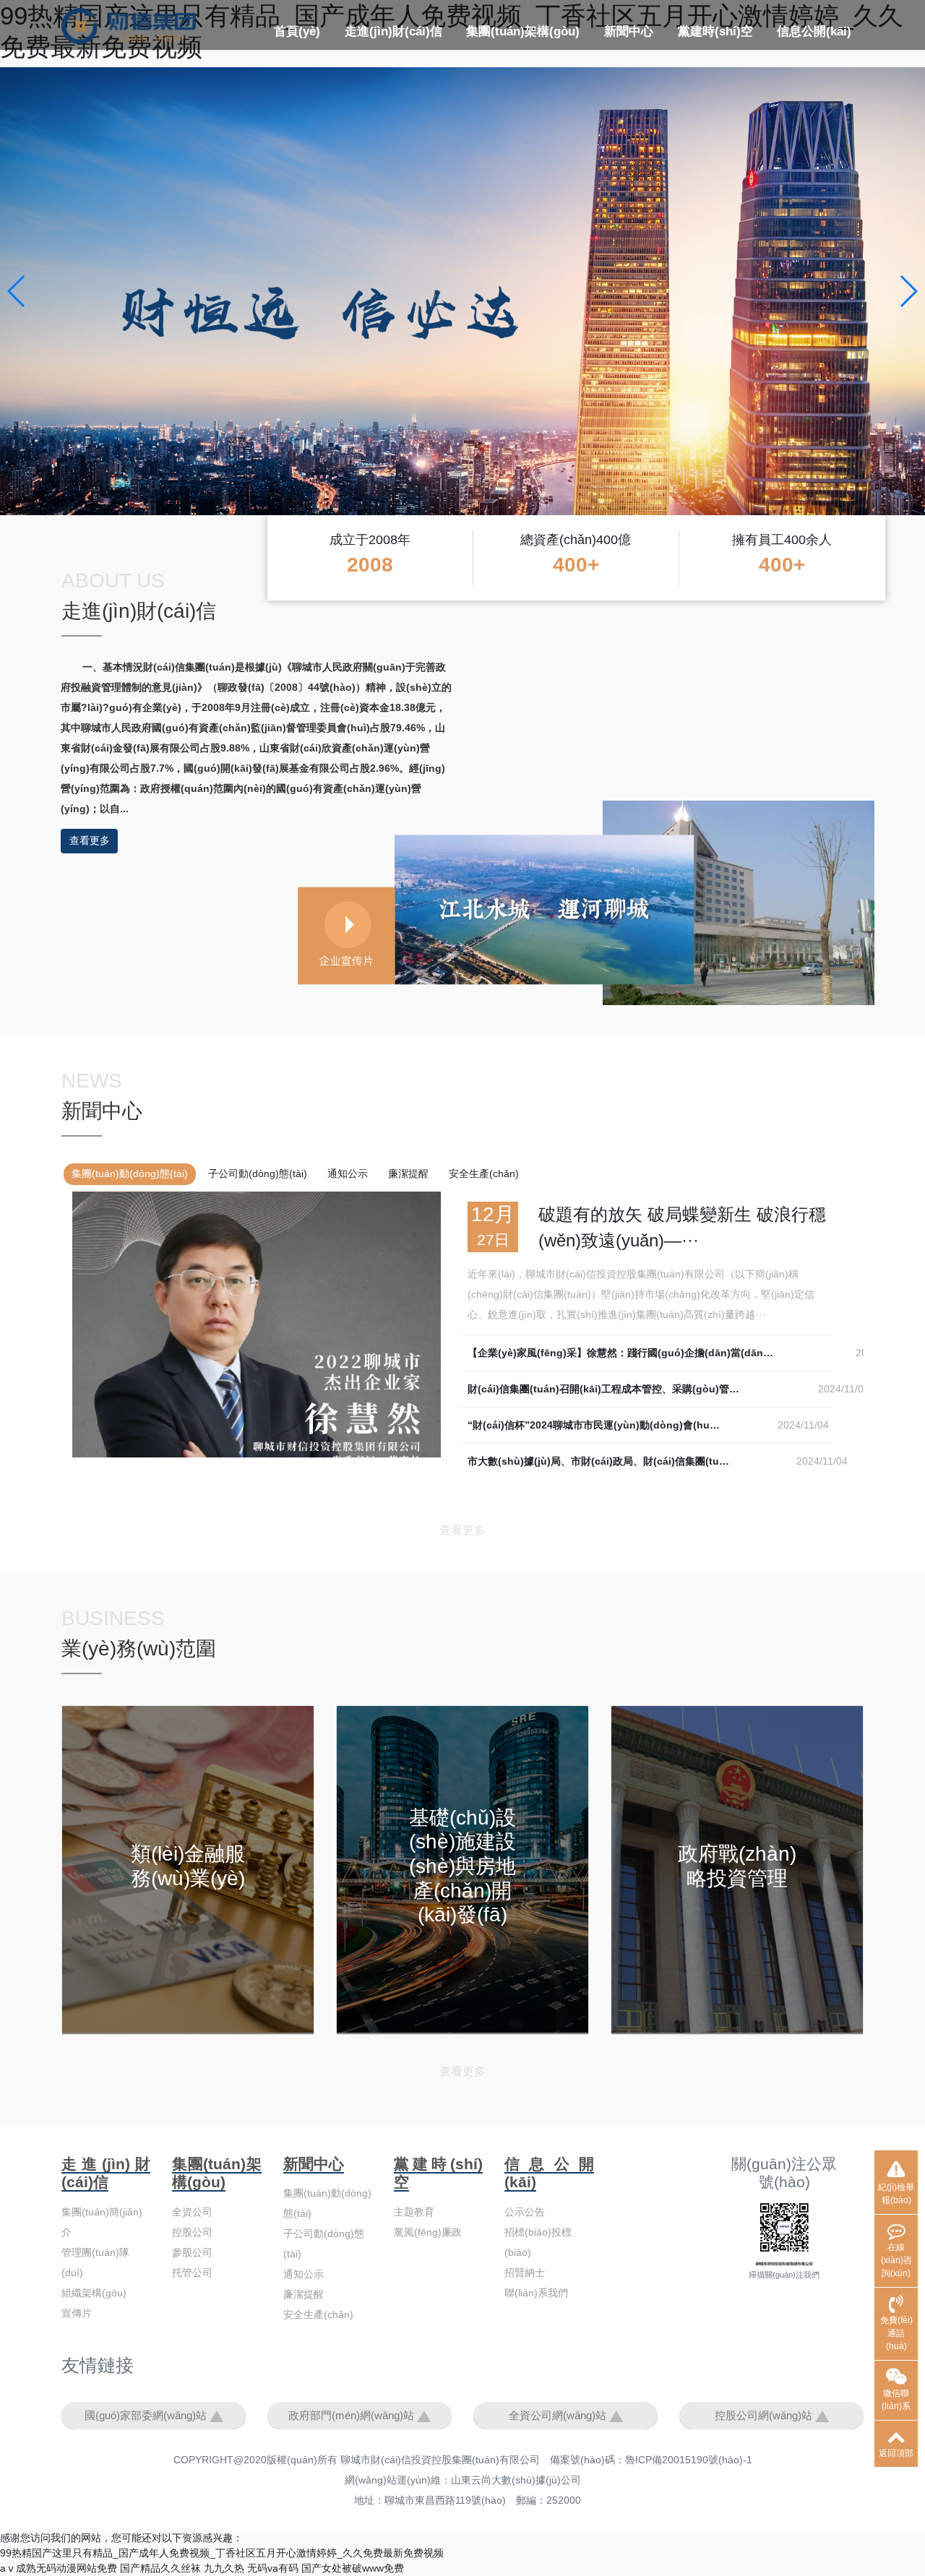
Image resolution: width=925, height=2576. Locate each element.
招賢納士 (525, 2273)
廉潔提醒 (408, 1173)
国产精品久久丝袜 (160, 2568)
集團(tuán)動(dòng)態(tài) (130, 1173)
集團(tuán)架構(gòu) (523, 31)
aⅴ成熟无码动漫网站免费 (59, 2568)
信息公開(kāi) (814, 31)
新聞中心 (629, 31)
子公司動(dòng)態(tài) (258, 1173)
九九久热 (224, 2568)
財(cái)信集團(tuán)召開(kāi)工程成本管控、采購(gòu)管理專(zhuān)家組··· (643, 1389)
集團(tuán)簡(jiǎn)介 (401, 68)
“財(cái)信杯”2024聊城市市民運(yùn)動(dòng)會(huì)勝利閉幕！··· (623, 1425)
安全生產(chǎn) (484, 1173)
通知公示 (348, 1173)
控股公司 (564, 68)
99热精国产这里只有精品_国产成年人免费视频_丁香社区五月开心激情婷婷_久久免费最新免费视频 (222, 2553)
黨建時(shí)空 (715, 31)
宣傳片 (77, 2313)
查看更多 (90, 840)
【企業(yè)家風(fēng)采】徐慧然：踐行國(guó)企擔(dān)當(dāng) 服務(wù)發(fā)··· (662, 1353)
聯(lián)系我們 (536, 2293)
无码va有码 (273, 2568)
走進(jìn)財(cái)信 (393, 31)
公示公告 (801, 68)
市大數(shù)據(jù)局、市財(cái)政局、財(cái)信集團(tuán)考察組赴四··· (632, 1461)
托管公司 (192, 2273)
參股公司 (192, 2252)
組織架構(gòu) (94, 2293)
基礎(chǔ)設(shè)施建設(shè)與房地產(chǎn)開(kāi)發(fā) (462, 1866)
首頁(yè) (297, 31)
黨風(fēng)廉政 (428, 2232)
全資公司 (491, 68)
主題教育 (702, 68)
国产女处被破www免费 (353, 2568)
